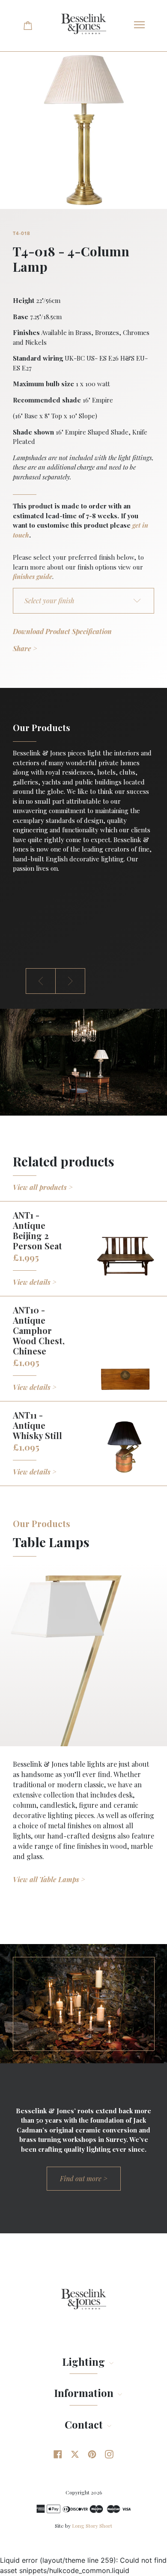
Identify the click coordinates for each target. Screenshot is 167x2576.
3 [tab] (96, 1002)
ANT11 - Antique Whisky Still (37, 1425)
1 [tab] (71, 1002)
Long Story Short (92, 2526)
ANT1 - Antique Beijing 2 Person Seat (37, 1230)
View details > (35, 1282)
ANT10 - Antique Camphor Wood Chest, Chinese (39, 1330)
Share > (25, 648)
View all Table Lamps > (49, 1879)
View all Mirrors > (42, 1909)
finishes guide (33, 576)
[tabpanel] (83, 800)
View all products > (43, 1187)
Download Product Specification (62, 631)
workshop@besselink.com (52, 920)
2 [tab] (83, 1002)
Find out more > (84, 2178)
